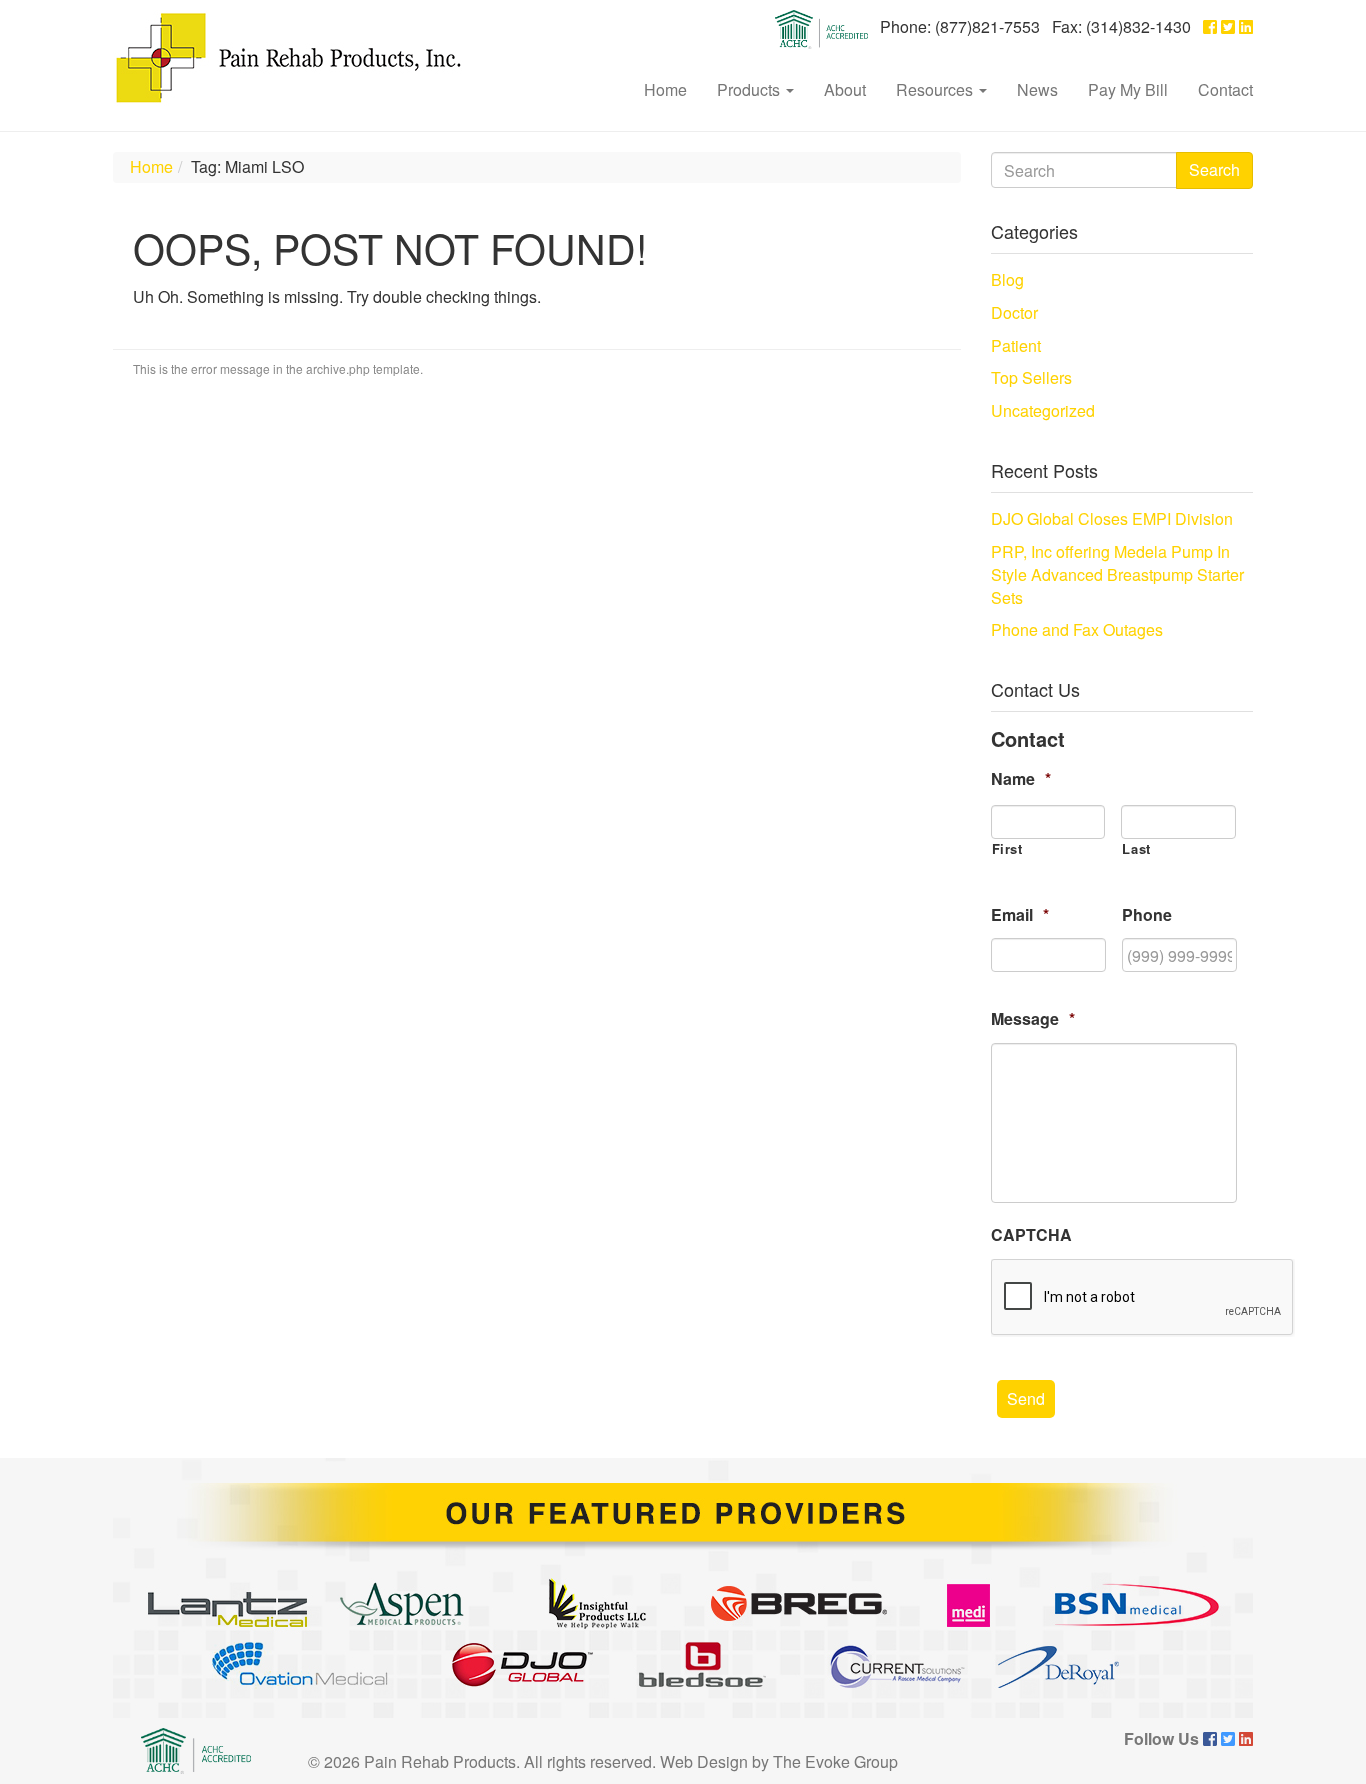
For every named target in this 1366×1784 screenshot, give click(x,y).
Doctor (1014, 312)
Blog (1007, 279)
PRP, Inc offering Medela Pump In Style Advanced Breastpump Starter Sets (1117, 574)
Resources (936, 89)
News (1037, 89)
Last (1136, 849)
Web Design (704, 1761)
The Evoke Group (835, 1761)
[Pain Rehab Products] (288, 58)
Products (750, 89)
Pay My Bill (1128, 89)
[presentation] (1143, 1298)
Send (1026, 1398)
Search (1214, 169)
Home (665, 89)
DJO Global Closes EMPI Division (1112, 518)
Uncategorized (1043, 410)
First (1007, 849)
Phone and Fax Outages (1077, 629)
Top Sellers (1031, 377)
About (845, 89)
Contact (1225, 89)
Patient (1016, 345)
